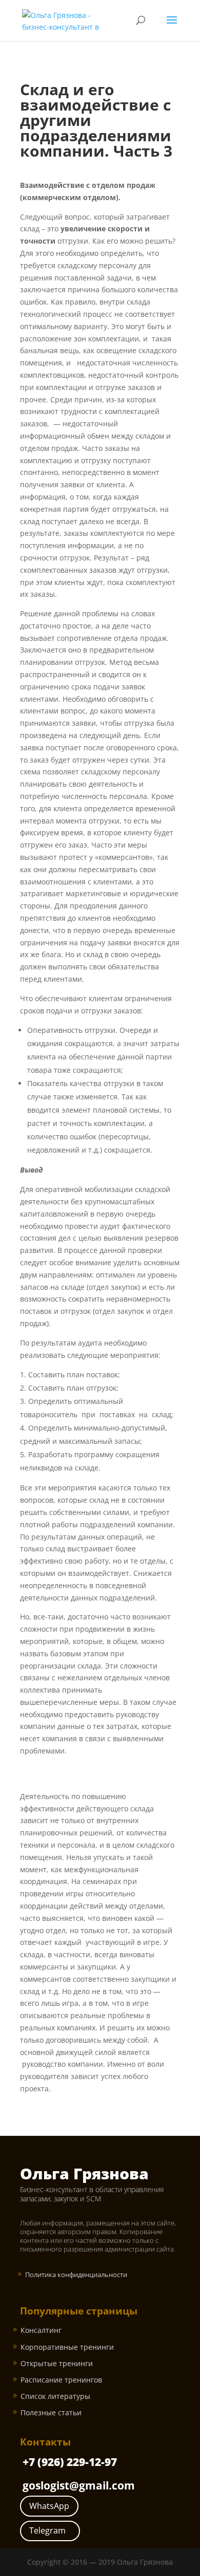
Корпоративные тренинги (67, 2347)
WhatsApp (49, 2506)
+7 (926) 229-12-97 (70, 2462)
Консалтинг (41, 2330)
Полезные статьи (51, 2412)
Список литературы (55, 2396)
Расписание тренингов (61, 2380)
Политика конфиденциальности (76, 2275)
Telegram (47, 2530)
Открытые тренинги (57, 2363)
